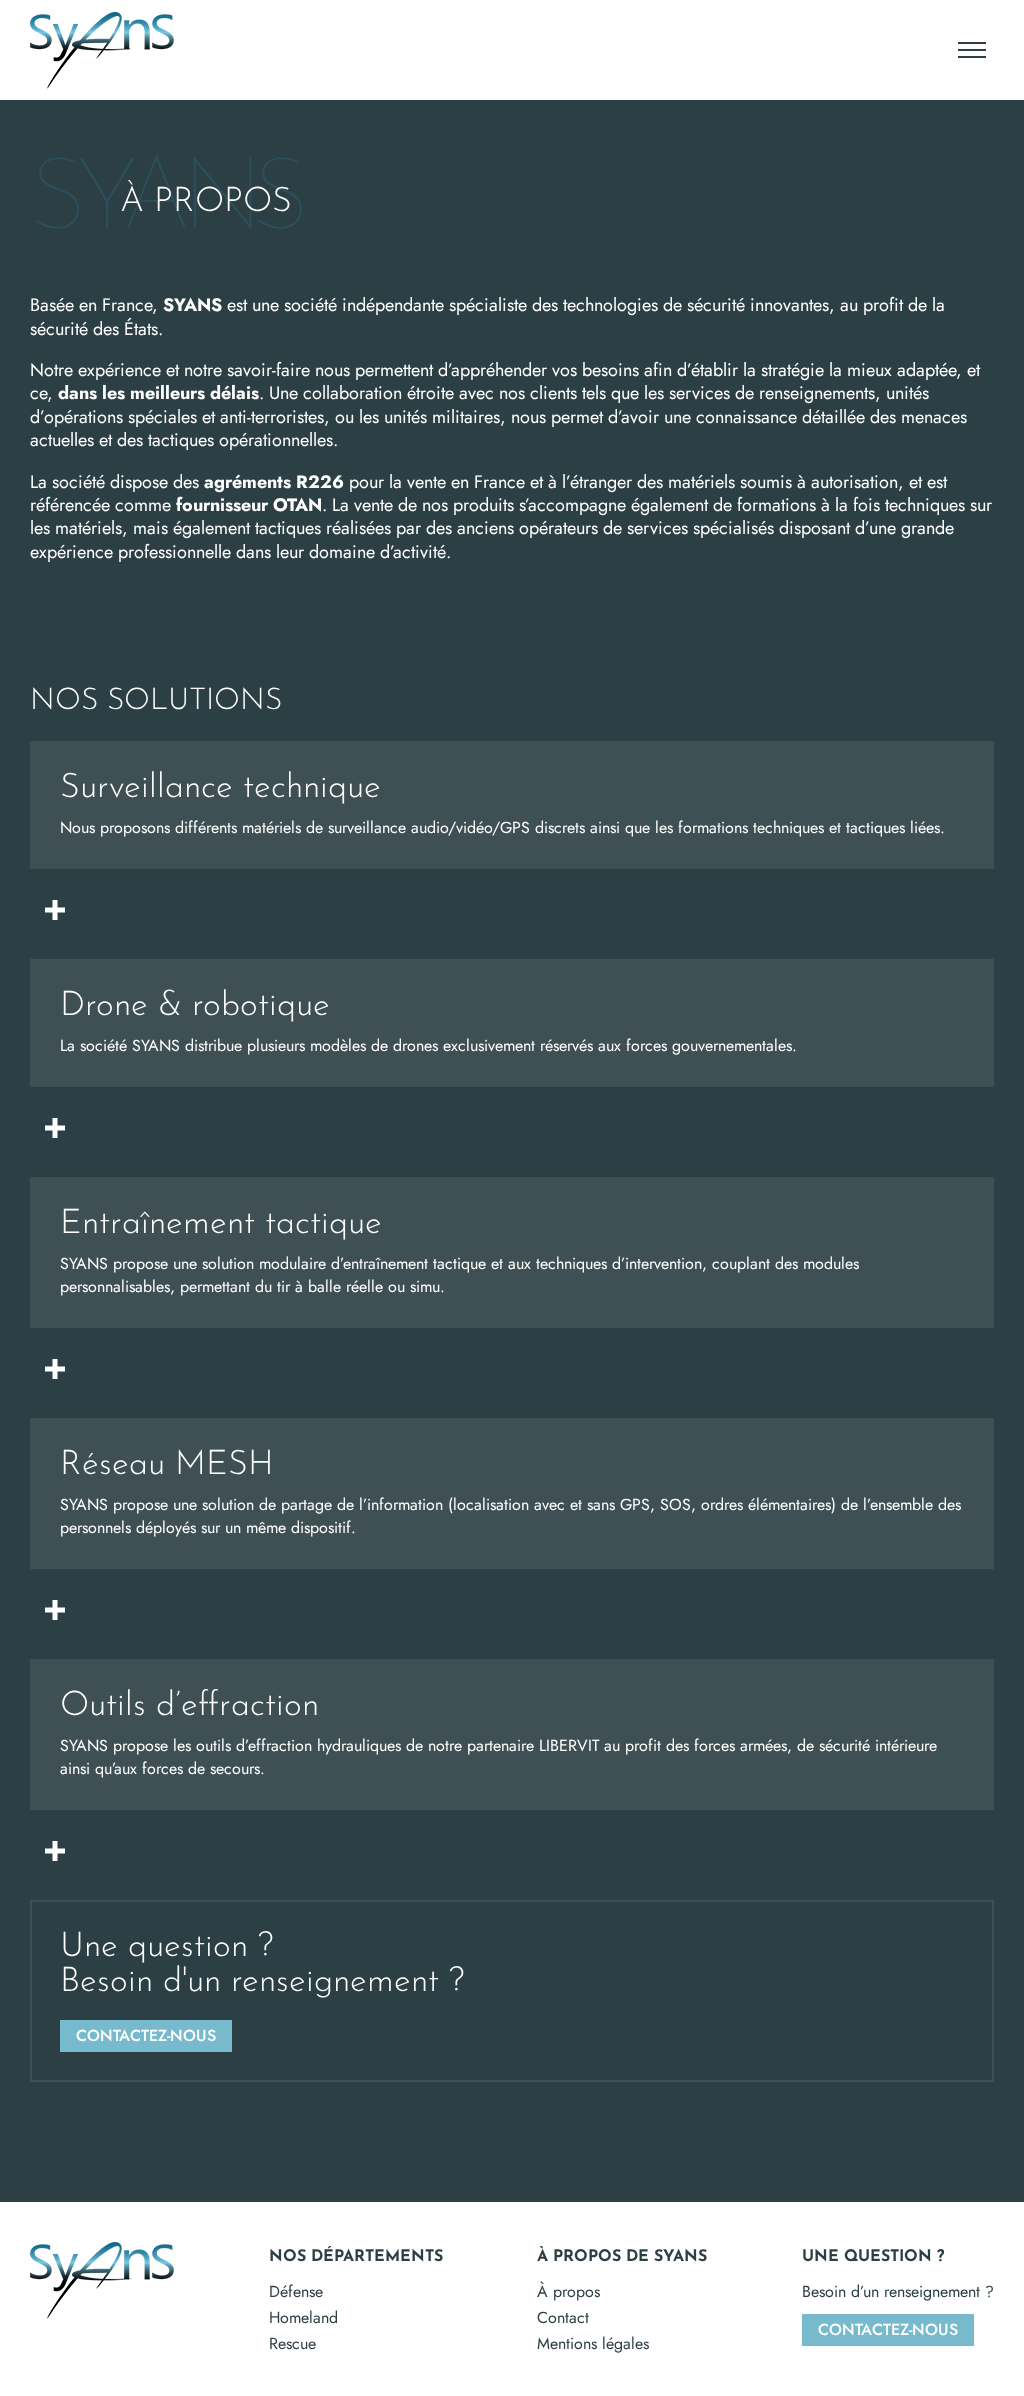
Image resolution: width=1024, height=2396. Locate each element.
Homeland (303, 2317)
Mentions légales (593, 2343)
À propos (568, 2291)
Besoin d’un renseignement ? (898, 2291)
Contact (563, 2317)
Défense (296, 2291)
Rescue (292, 2343)
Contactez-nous (888, 2329)
